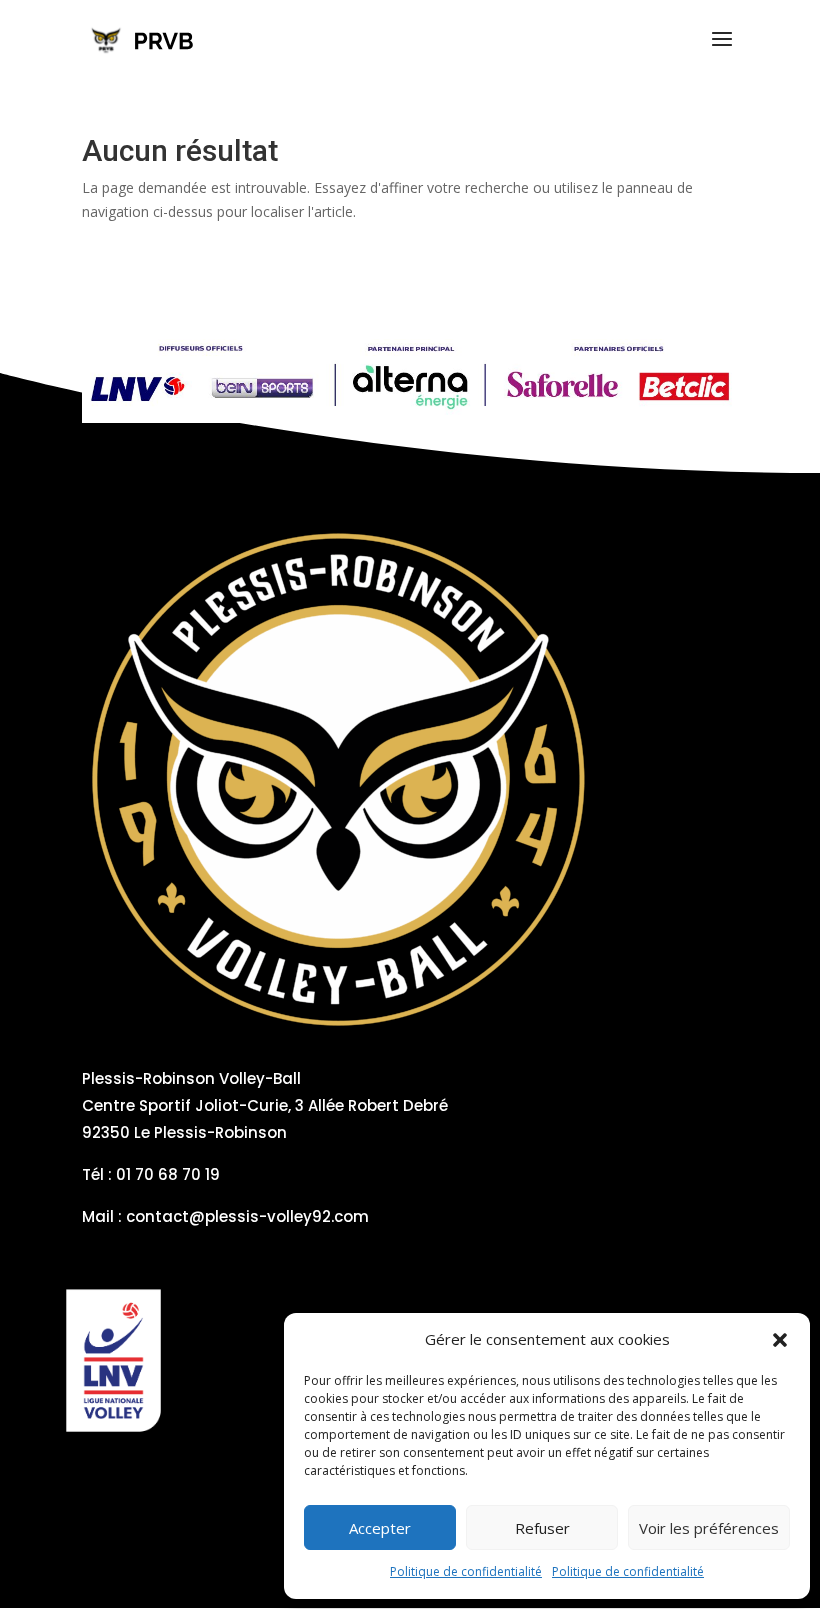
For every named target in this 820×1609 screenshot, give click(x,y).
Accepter (380, 1528)
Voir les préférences (709, 1528)
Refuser (542, 1528)
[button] (780, 1340)
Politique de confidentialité (466, 1571)
